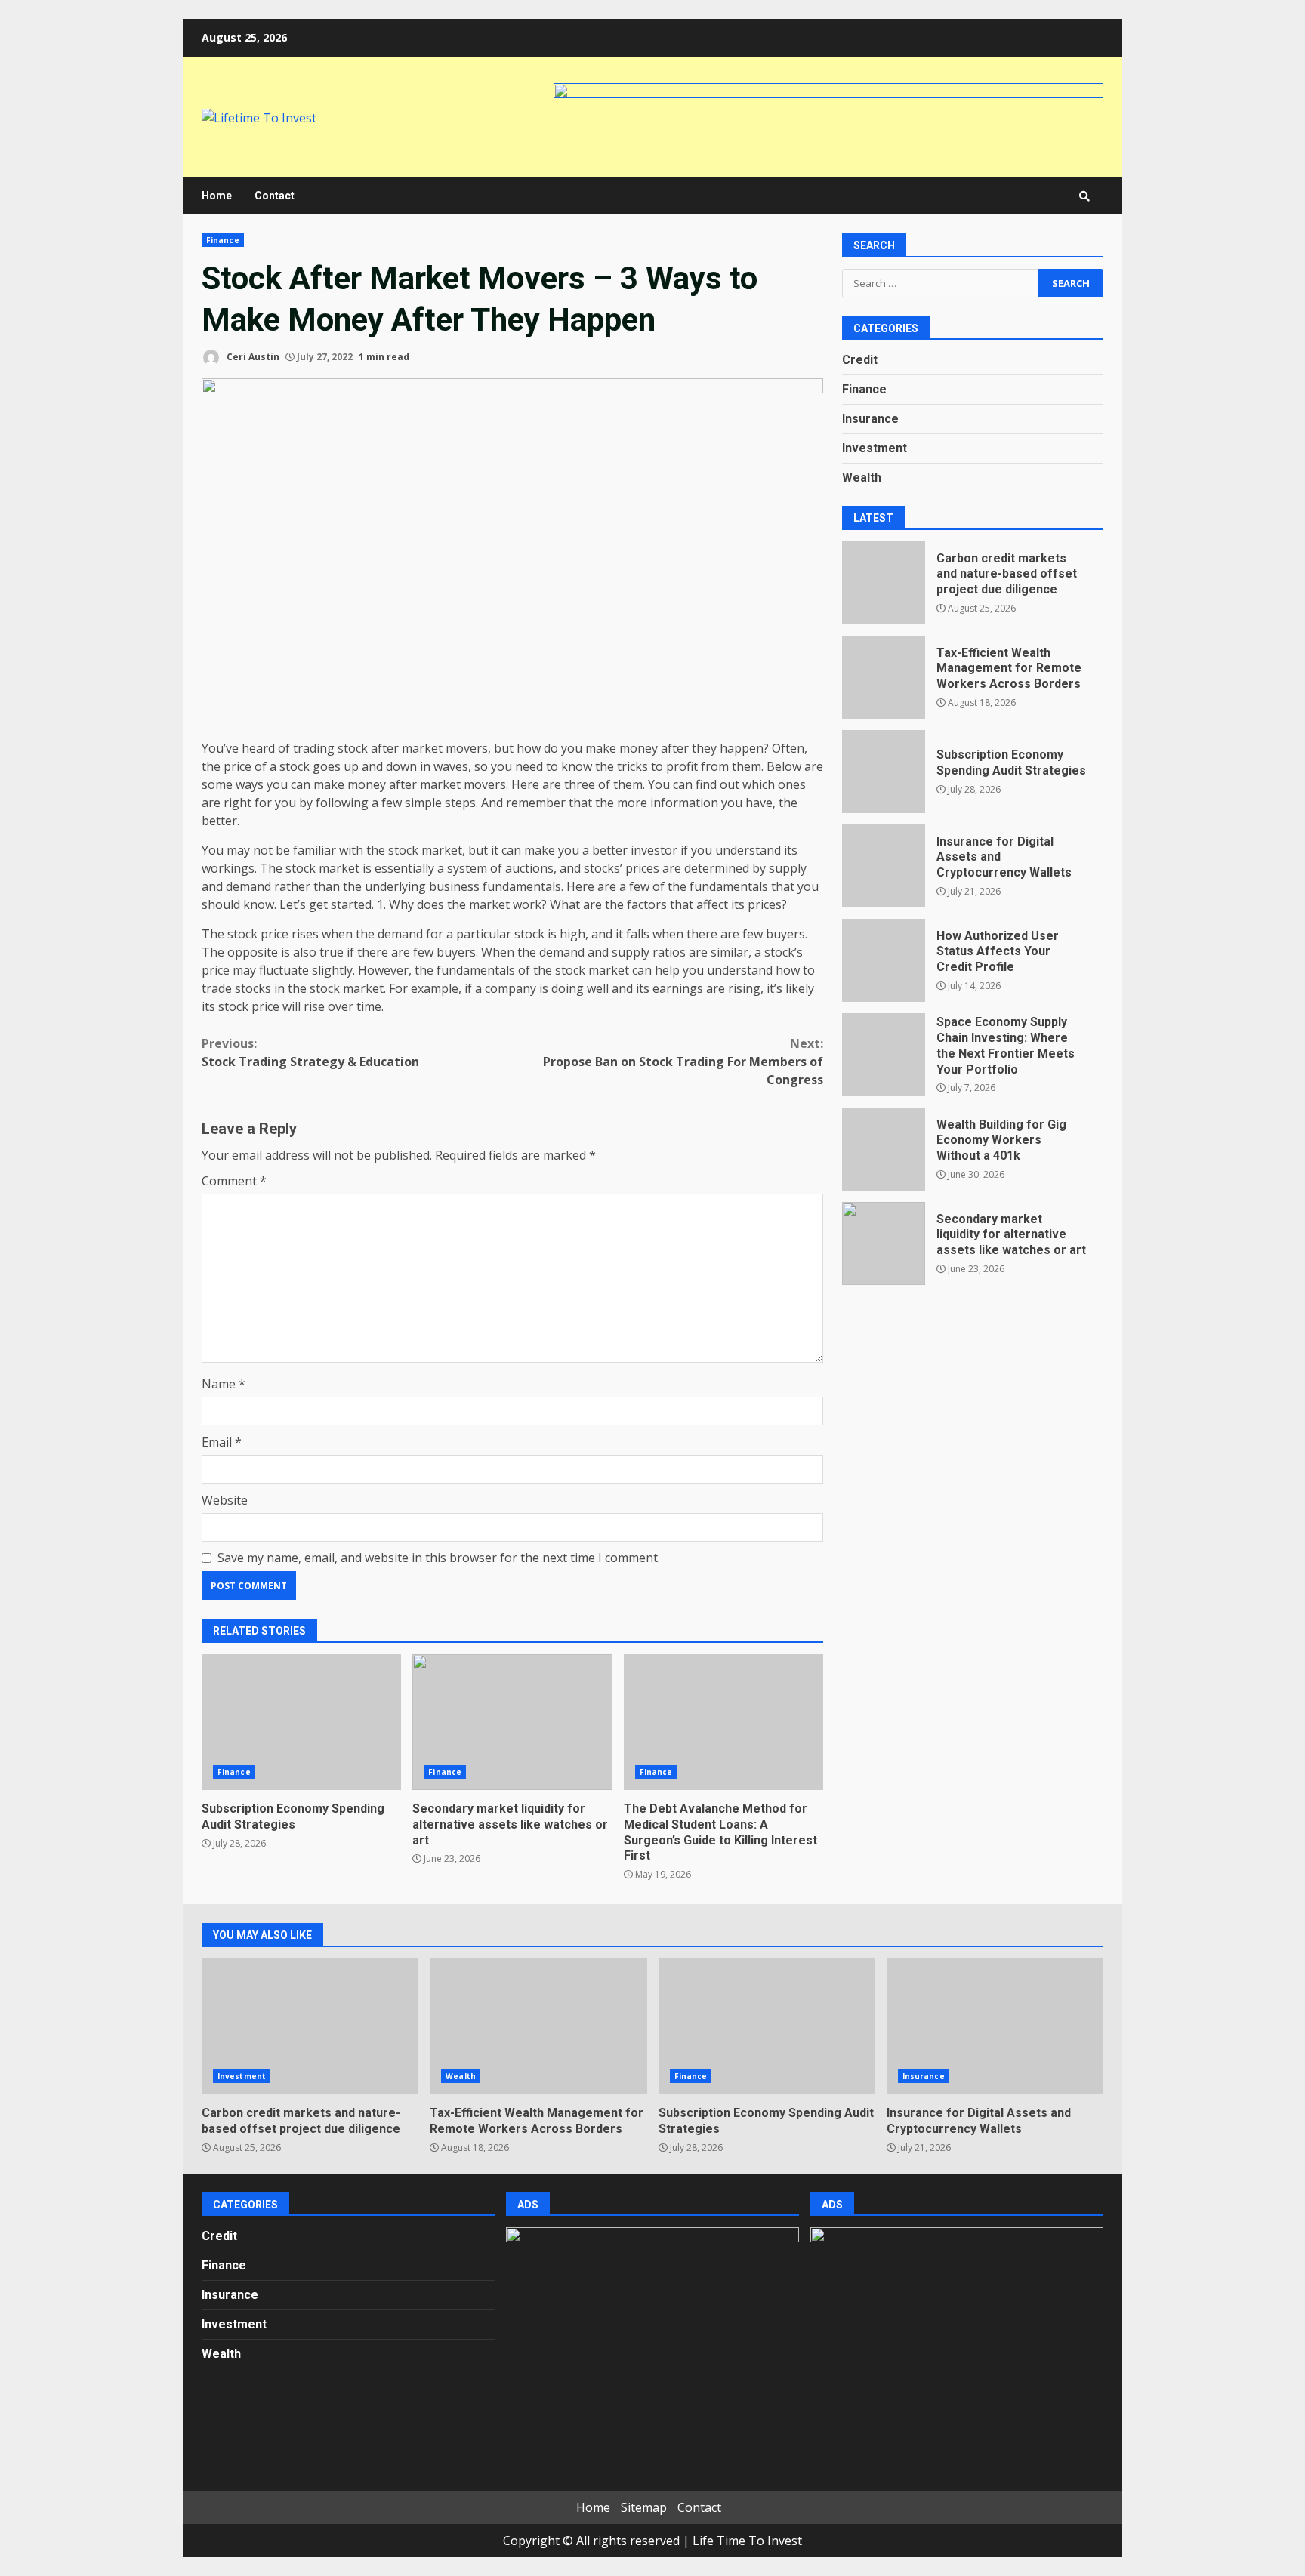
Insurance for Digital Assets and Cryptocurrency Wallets (884, 866)
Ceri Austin (252, 357)
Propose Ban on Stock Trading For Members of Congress (683, 1062)
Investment (875, 449)
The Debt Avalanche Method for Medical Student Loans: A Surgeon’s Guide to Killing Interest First (723, 1722)
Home (217, 196)
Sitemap (644, 2507)
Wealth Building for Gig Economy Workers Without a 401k (884, 1149)
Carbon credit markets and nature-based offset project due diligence (884, 583)
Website (225, 1500)
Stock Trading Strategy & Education (310, 1052)
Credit (860, 361)
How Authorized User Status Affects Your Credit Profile (884, 960)
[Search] (1084, 196)
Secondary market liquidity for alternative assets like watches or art (512, 1722)
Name (224, 1384)
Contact (275, 196)
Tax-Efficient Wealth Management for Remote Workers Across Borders (884, 677)
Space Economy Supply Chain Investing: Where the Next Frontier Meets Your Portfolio (884, 1055)
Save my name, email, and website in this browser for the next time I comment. (439, 1558)
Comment (234, 1181)
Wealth (862, 478)
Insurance (870, 419)
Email (222, 1442)
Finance (223, 240)
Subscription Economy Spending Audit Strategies (301, 1722)
